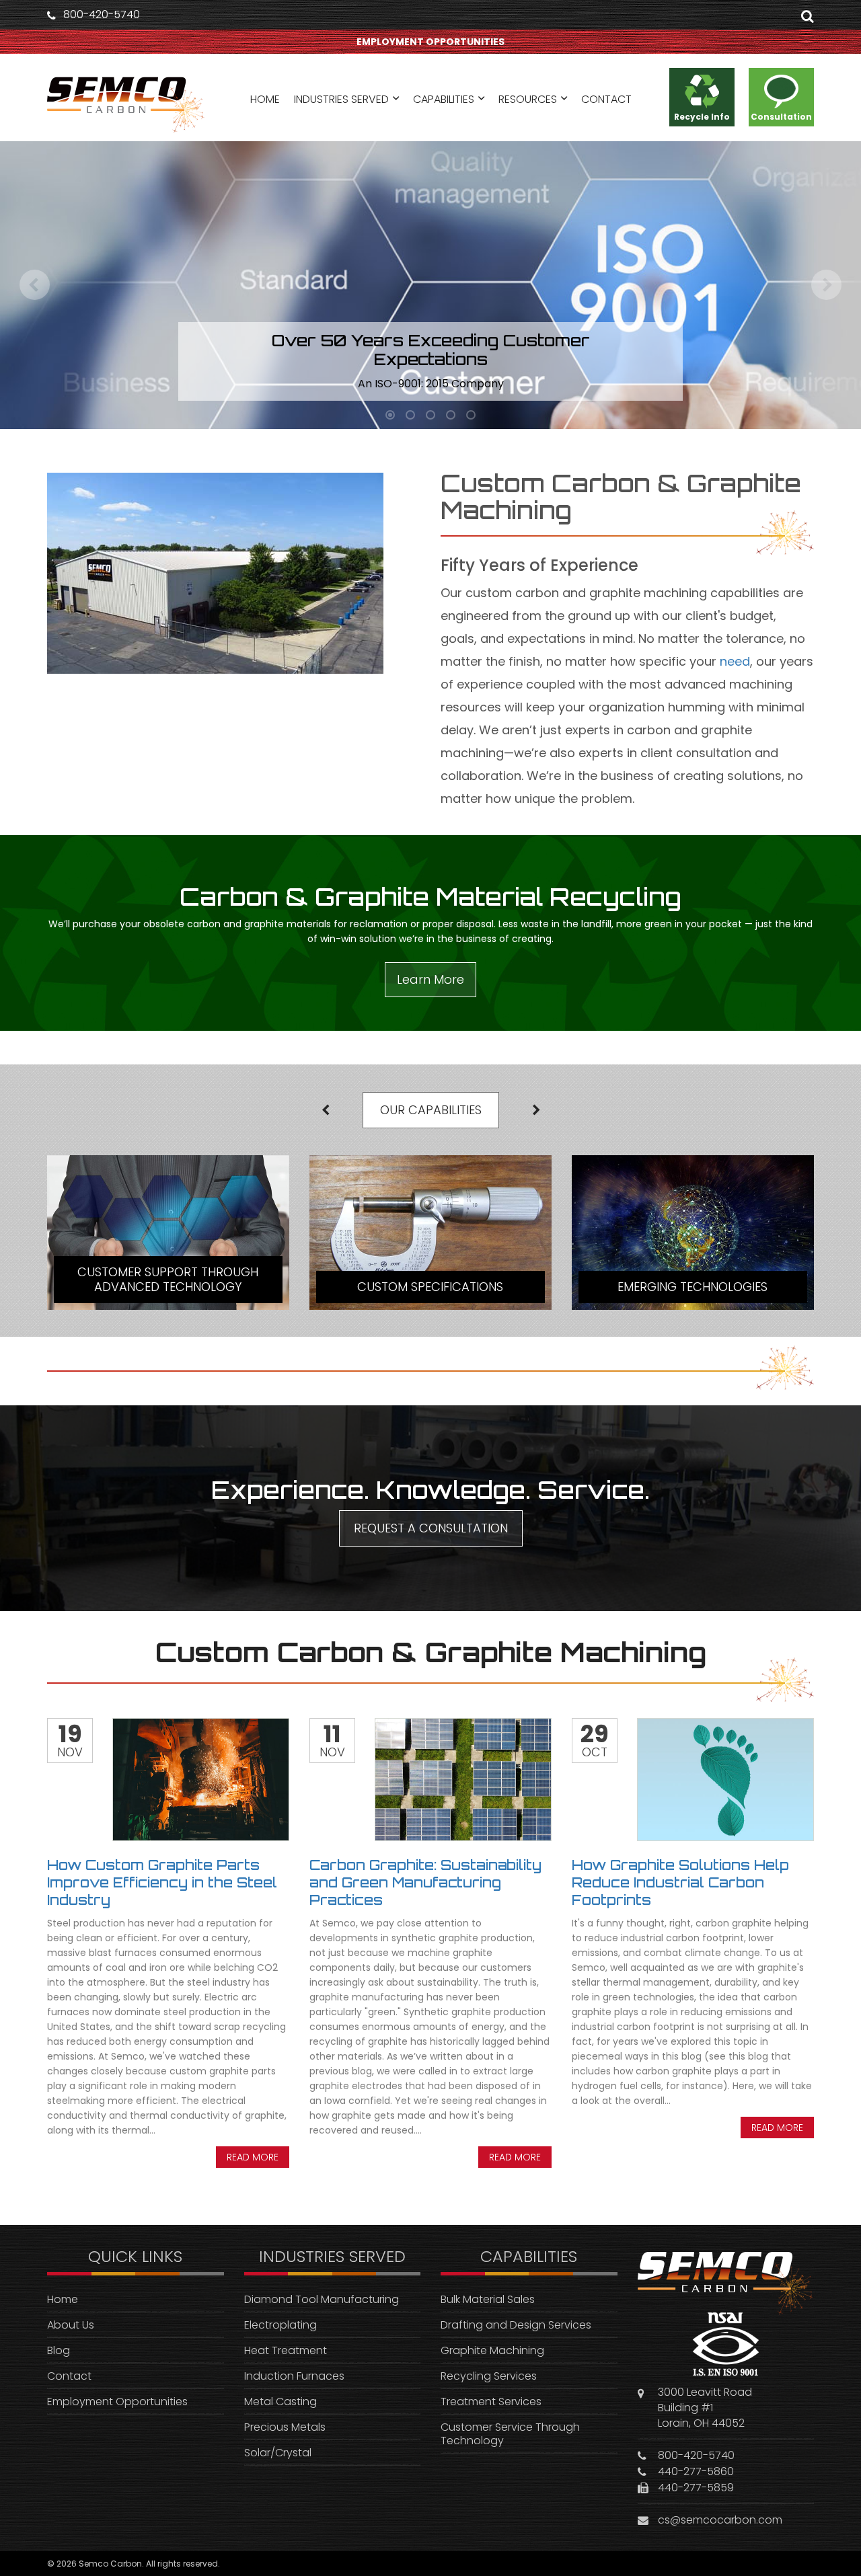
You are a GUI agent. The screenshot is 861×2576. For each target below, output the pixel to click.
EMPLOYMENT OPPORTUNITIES (430, 42)
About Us (71, 2325)
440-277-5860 (696, 2471)
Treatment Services (491, 2402)
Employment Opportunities (117, 2402)
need (735, 661)
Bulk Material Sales (488, 2299)
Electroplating (280, 2325)
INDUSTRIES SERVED (341, 99)
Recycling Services (489, 2376)
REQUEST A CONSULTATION (431, 1528)
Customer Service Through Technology (510, 2434)
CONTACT (606, 99)
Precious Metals (285, 2427)
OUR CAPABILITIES (431, 1110)
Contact (69, 2376)
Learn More (430, 979)
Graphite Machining (492, 2350)
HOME (265, 99)
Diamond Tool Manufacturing (322, 2299)
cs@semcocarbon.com (720, 2520)
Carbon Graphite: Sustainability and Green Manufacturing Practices (425, 1882)
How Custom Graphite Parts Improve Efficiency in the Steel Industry (162, 1882)
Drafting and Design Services (516, 2325)
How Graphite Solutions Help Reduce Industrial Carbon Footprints (680, 1882)
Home (63, 2299)
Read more (253, 2157)
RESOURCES (528, 99)
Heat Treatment (286, 2350)
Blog (59, 2350)
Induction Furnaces (294, 2376)
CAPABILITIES (444, 99)
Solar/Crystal (278, 2453)
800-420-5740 (102, 15)
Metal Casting (280, 2402)
